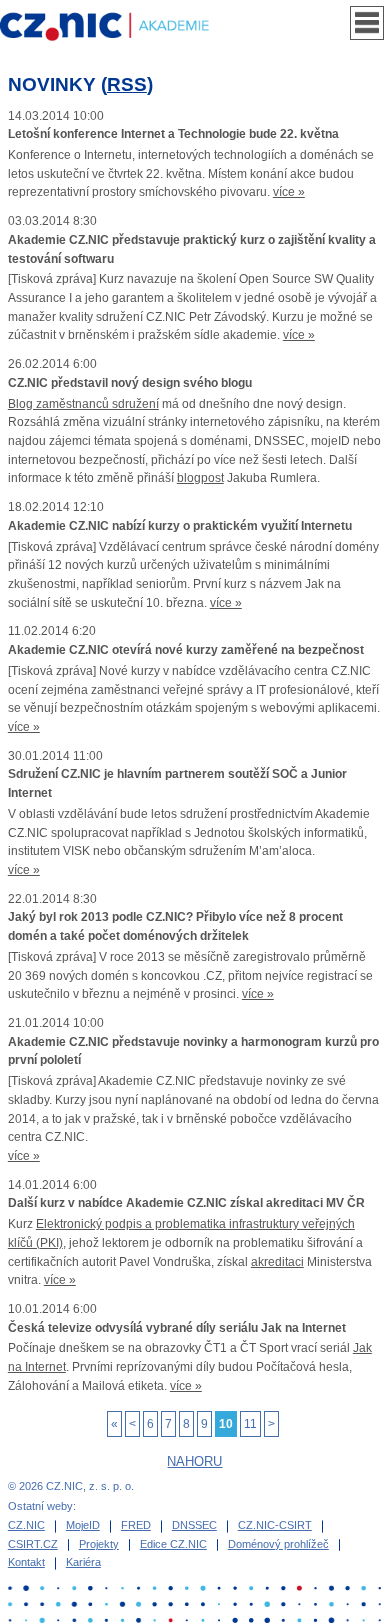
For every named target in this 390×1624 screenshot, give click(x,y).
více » (289, 192)
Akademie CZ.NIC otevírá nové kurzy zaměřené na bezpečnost (186, 650)
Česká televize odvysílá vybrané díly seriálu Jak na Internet (177, 1328)
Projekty (99, 1544)
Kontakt (26, 1562)
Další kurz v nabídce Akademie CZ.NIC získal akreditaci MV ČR (186, 1203)
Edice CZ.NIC (173, 1544)
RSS (127, 84)
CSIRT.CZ (33, 1544)
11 (250, 1424)
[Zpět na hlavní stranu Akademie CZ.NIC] (118, 27)
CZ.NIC (26, 1525)
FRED (136, 1525)
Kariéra (83, 1562)
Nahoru (194, 1461)
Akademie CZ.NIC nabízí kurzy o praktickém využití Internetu (180, 526)
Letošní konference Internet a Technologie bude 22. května (173, 134)
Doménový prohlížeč (278, 1544)
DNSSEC (194, 1525)
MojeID (83, 1525)
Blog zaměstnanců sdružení (83, 404)
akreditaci (277, 1262)
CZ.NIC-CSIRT (275, 1525)
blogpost (200, 478)
